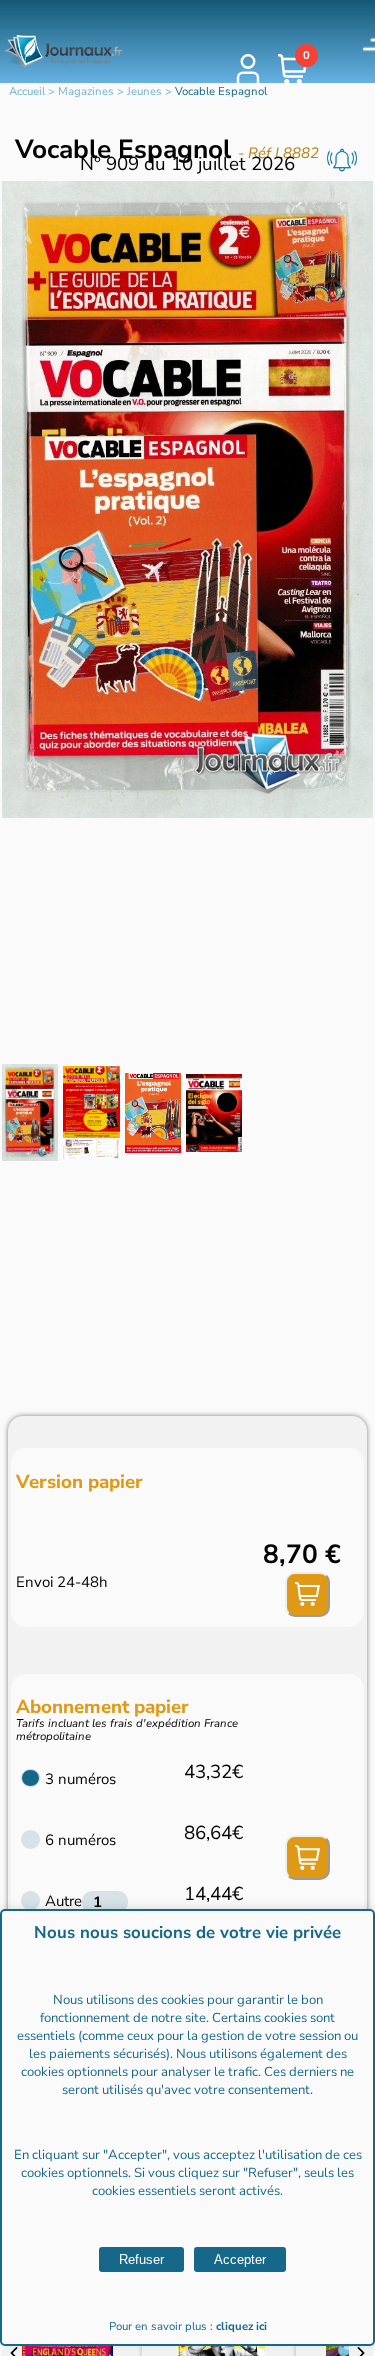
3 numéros (80, 1779)
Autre (63, 1901)
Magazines (86, 91)
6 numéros (80, 1840)
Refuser (141, 2259)
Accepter (240, 2259)
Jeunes (144, 91)
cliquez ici (241, 2326)
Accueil (27, 91)
